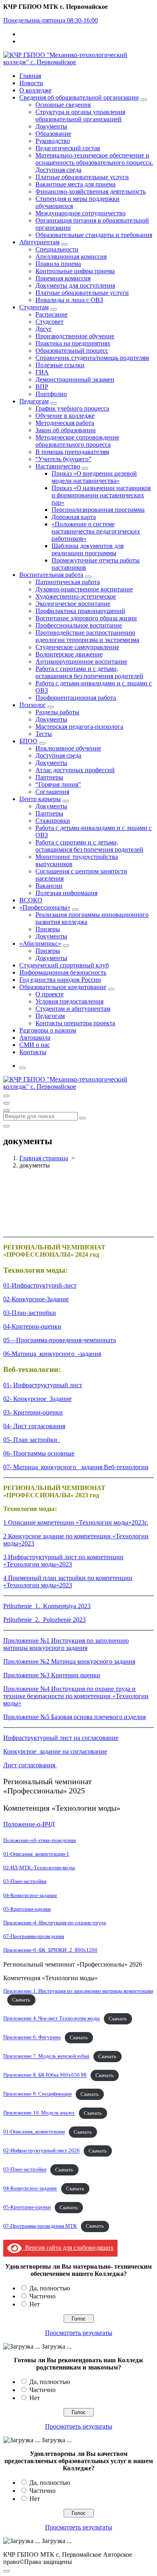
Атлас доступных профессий (75, 770)
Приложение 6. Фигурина (32, 2038)
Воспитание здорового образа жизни (86, 618)
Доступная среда (58, 755)
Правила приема (58, 264)
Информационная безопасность (63, 972)
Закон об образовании (66, 430)
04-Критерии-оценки (32, 1326)
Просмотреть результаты (79, 2333)
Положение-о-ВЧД (29, 1824)
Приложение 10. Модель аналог (39, 2113)
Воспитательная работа (51, 575)
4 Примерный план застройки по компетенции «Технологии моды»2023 (68, 1581)
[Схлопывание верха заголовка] (6, 1110)
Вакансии (49, 886)
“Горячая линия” (58, 784)
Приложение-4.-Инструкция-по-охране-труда (55, 1923)
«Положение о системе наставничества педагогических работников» (96, 531)
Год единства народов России (60, 980)
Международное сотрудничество (81, 213)
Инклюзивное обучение (68, 748)
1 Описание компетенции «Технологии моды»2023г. (76, 1522)
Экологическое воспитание (73, 604)
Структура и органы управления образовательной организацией (80, 116)
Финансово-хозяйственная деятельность (91, 191)
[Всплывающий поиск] (23, 1068)
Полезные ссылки (60, 365)
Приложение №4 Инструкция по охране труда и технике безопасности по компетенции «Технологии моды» (76, 1696)
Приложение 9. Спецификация (37, 2094)
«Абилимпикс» (40, 944)
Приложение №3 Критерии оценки (52, 1675)
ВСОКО (31, 900)
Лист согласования (30, 1765)
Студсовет (50, 322)
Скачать (21, 2000)
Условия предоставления (69, 1001)
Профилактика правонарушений (80, 611)
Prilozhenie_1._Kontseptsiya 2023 (47, 1606)
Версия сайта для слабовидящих (68, 2248)
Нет (35, 2304)
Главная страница (44, 1158)
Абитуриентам (39, 242)
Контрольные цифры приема (75, 271)
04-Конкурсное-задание (30, 1895)
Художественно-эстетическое (76, 596)
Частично (42, 2296)
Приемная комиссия (63, 278)
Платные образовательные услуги (82, 177)
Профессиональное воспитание (79, 625)
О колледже (35, 90)
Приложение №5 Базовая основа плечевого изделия (74, 1717)
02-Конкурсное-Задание (36, 1299)
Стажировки (53, 821)
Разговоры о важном (48, 1030)
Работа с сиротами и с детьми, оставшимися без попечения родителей (89, 672)
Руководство (53, 141)
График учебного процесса (72, 408)
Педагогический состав (68, 148)
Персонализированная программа (98, 510)
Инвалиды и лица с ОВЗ (69, 300)
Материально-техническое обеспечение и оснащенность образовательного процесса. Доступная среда (94, 163)
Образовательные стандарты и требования (94, 235)
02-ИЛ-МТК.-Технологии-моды (39, 1868)
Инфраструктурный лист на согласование (61, 1738)
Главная (30, 76)
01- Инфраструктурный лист (43, 1385)
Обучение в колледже (65, 416)
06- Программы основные (39, 1453)
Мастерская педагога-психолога (79, 727)
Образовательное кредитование (63, 987)
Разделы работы (57, 712)
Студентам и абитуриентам (73, 1009)
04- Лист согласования (34, 1426)
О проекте (50, 994)
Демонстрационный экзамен (75, 379)
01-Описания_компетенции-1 (36, 1854)
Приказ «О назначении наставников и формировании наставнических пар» (101, 495)
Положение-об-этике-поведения (39, 1840)
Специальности (57, 249)
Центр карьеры (40, 799)
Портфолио (51, 394)
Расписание (52, 314)
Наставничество (58, 466)
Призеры (48, 929)
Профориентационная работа (76, 698)
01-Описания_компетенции (34, 2132)
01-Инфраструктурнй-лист (40, 1285)
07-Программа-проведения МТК (40, 2226)
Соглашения (52, 792)
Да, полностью (50, 2288)
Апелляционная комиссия (71, 257)
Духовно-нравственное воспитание (84, 589)
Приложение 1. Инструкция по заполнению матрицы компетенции (78, 1991)
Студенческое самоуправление (77, 647)
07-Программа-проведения (34, 1936)
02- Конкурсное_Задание (37, 1399)
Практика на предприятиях (73, 343)
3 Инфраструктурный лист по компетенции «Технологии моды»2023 (63, 1561)
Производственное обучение (75, 336)
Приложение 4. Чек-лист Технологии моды (52, 2019)
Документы (51, 126)
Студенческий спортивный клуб (64, 965)
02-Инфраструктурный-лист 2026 (41, 2151)
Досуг (44, 329)
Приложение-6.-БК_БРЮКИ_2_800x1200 (50, 1950)
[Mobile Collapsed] (144, 100)
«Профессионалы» (45, 907)
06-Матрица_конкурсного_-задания (52, 1354)
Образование (53, 134)
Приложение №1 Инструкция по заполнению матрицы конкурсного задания (66, 1644)
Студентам (34, 307)
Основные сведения (63, 105)
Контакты (33, 1052)
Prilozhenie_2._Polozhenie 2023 (44, 1620)
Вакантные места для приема (75, 184)
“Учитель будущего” (63, 459)
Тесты (44, 734)
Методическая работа (65, 423)
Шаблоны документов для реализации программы (88, 549)
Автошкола (35, 1038)
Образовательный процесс (72, 351)
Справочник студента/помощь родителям (92, 358)
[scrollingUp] (6, 2571)
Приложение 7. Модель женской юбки (46, 2057)
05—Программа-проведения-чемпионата (60, 1340)
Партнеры (49, 777)
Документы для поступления (75, 285)
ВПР (42, 387)
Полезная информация (66, 893)
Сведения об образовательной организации (79, 97)
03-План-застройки (30, 1313)
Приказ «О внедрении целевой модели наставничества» (94, 477)
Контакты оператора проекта (75, 1023)
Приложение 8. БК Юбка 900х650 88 (45, 2075)
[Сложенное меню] (6, 1096)
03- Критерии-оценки (33, 1412)
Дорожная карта (74, 517)
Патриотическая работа (68, 582)
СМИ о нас (35, 1045)
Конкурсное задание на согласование (55, 1751)
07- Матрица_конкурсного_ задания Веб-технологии (76, 1467)
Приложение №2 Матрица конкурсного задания (69, 1661)
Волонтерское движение (69, 654)
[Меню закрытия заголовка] (6, 1103)
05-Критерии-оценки (27, 1909)
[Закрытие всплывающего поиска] (6, 1126)
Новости (31, 83)
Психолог (33, 705)
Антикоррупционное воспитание (81, 661)
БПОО (28, 741)
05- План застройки (32, 1440)
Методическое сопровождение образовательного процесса (77, 441)
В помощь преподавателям (72, 452)
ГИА (42, 372)
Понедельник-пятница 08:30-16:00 (51, 20)
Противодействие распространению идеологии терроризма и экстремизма (87, 636)
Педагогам (34, 401)
